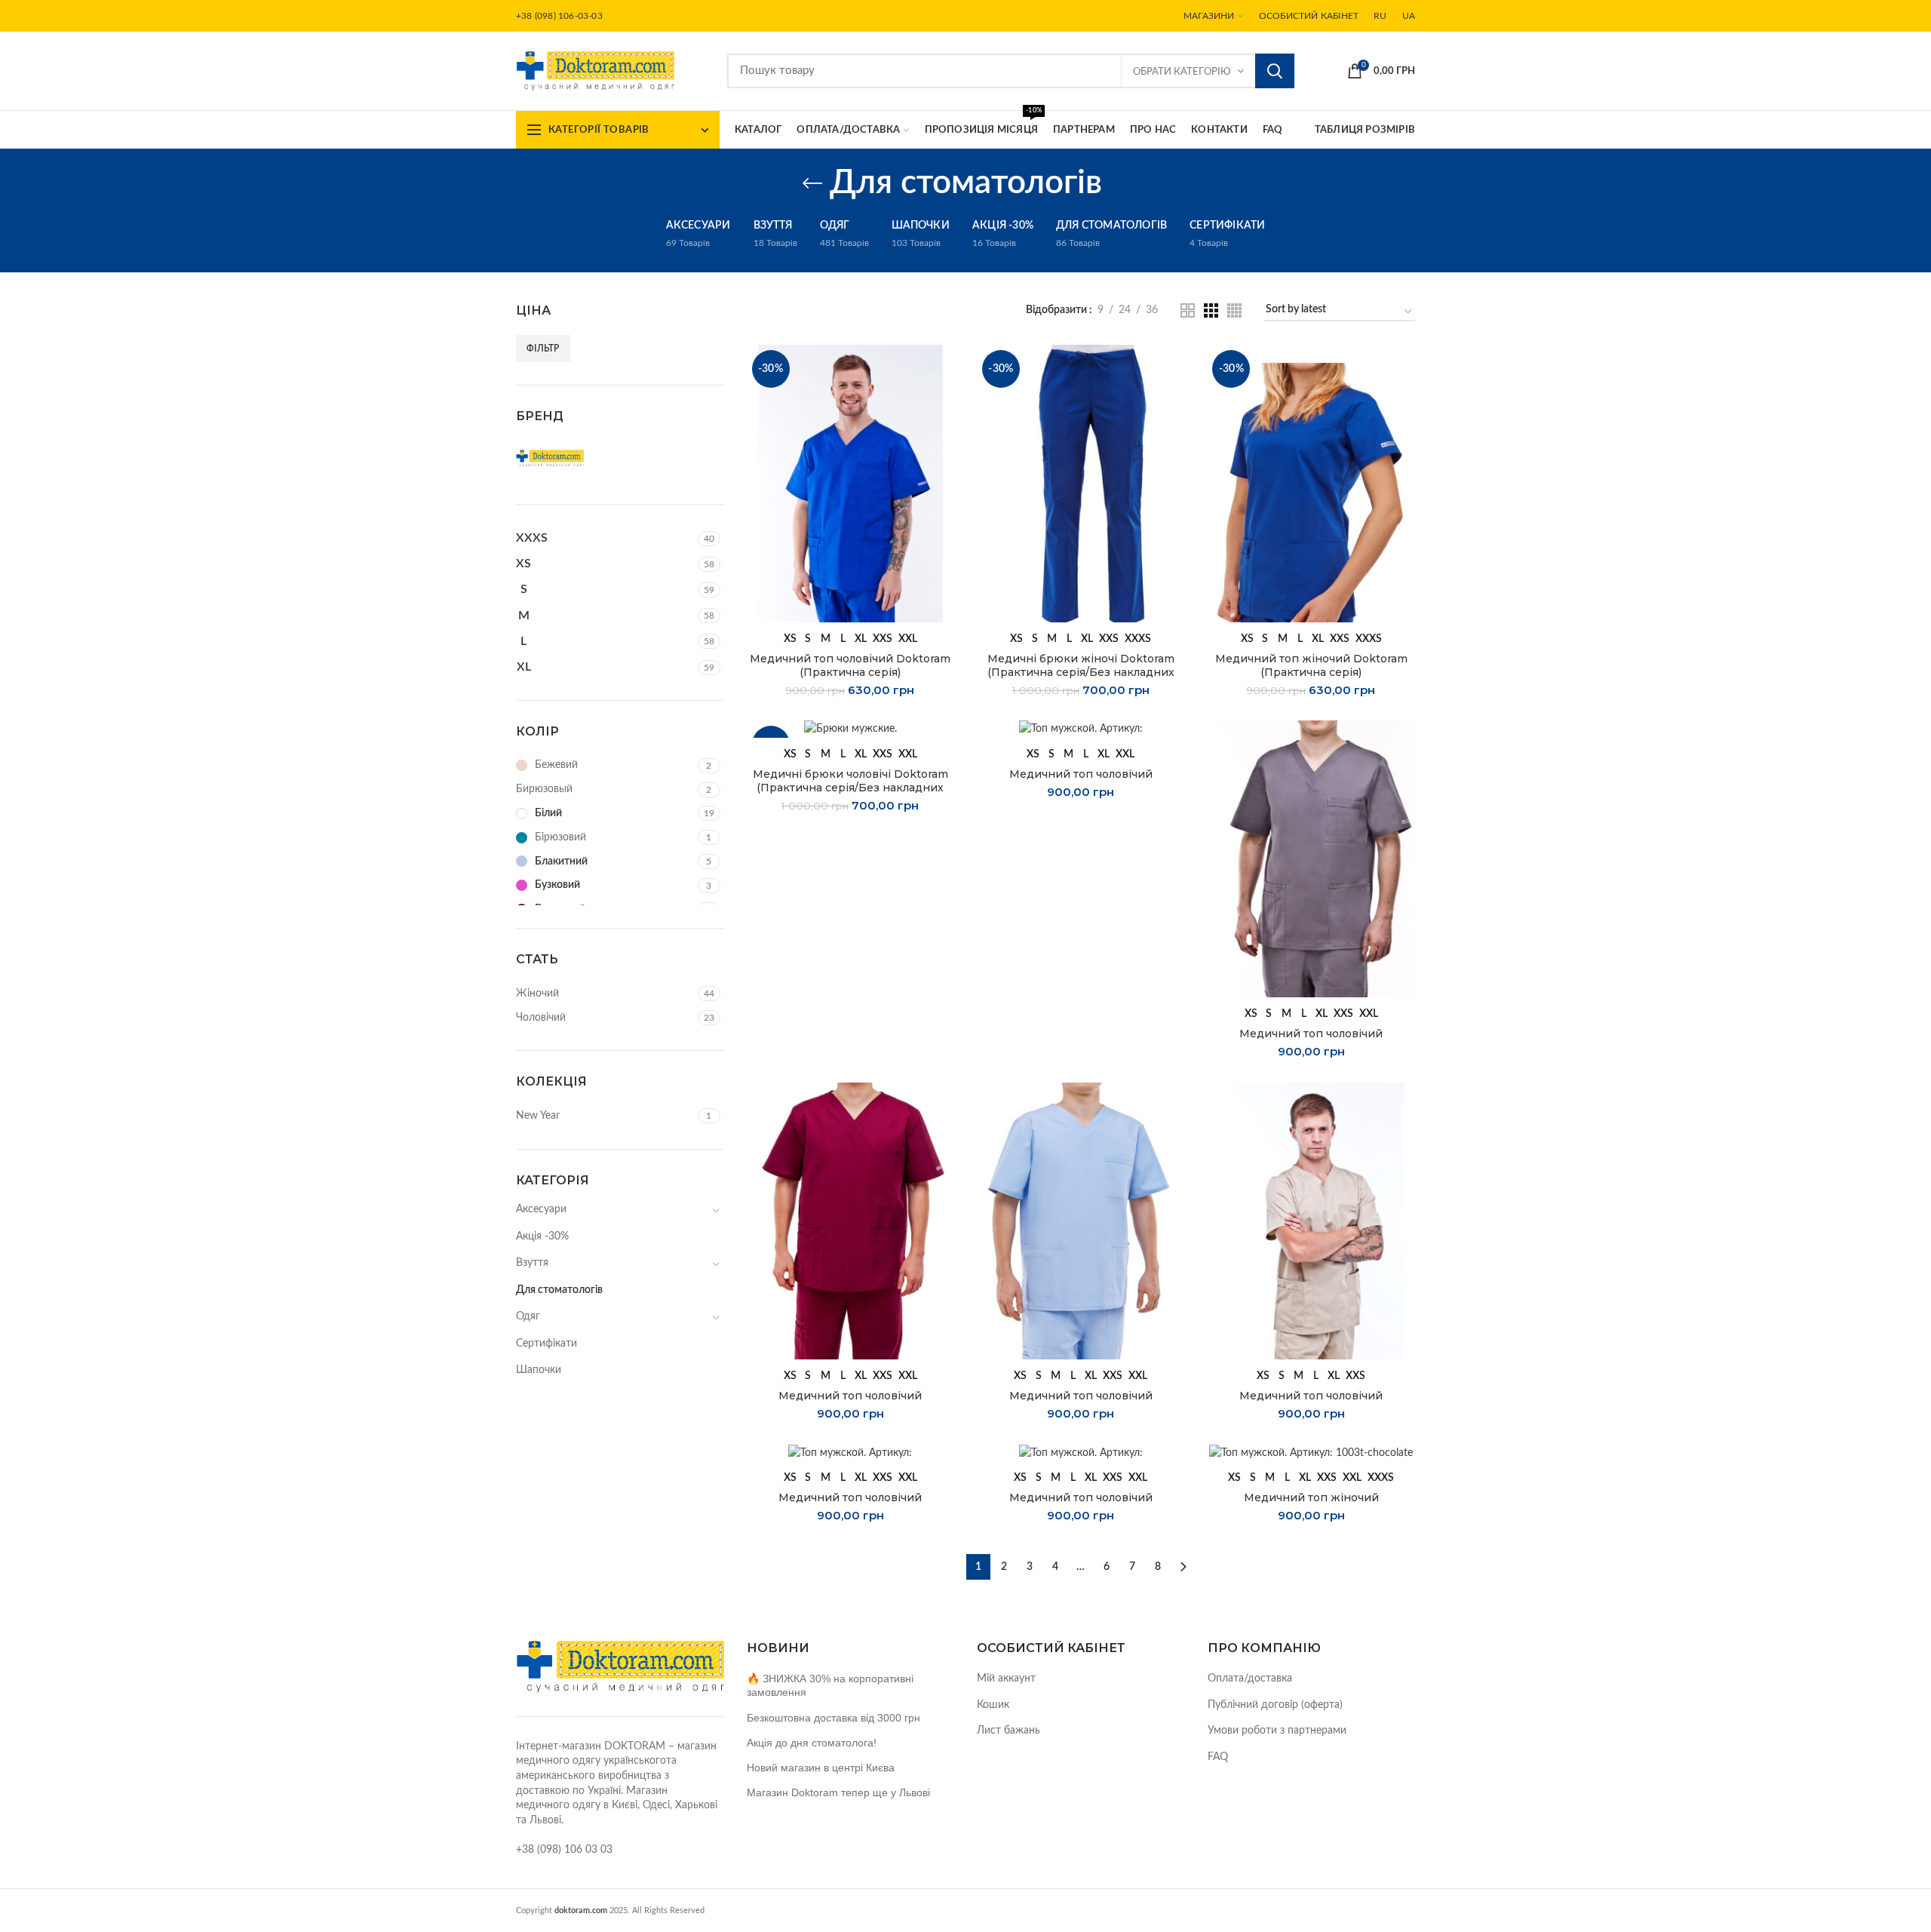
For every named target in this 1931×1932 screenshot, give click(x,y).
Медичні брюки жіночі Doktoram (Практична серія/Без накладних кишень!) (1081, 672)
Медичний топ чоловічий (1081, 774)
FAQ (1218, 1757)
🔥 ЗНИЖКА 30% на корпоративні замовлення (830, 1685)
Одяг (528, 1316)
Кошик (993, 1705)
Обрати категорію (1182, 72)
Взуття (532, 1263)
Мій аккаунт (1006, 1679)
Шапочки (539, 1370)
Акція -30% (542, 1236)
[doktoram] (565, 459)
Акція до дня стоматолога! (812, 1743)
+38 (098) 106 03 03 (564, 1850)
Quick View (943, 369)
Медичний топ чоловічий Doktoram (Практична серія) (850, 665)
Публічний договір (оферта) (1275, 1705)
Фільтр (543, 349)
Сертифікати (546, 1344)
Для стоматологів (559, 1290)
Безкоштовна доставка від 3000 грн (833, 1718)
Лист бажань (1008, 1731)
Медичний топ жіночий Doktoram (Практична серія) (1311, 665)
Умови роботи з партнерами (1277, 1731)
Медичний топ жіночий (1311, 1497)
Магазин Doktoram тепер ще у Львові (838, 1792)
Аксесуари (541, 1209)
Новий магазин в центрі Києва (821, 1768)
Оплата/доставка (1250, 1679)
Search (1275, 71)
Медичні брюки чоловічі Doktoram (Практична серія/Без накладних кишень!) (850, 788)
